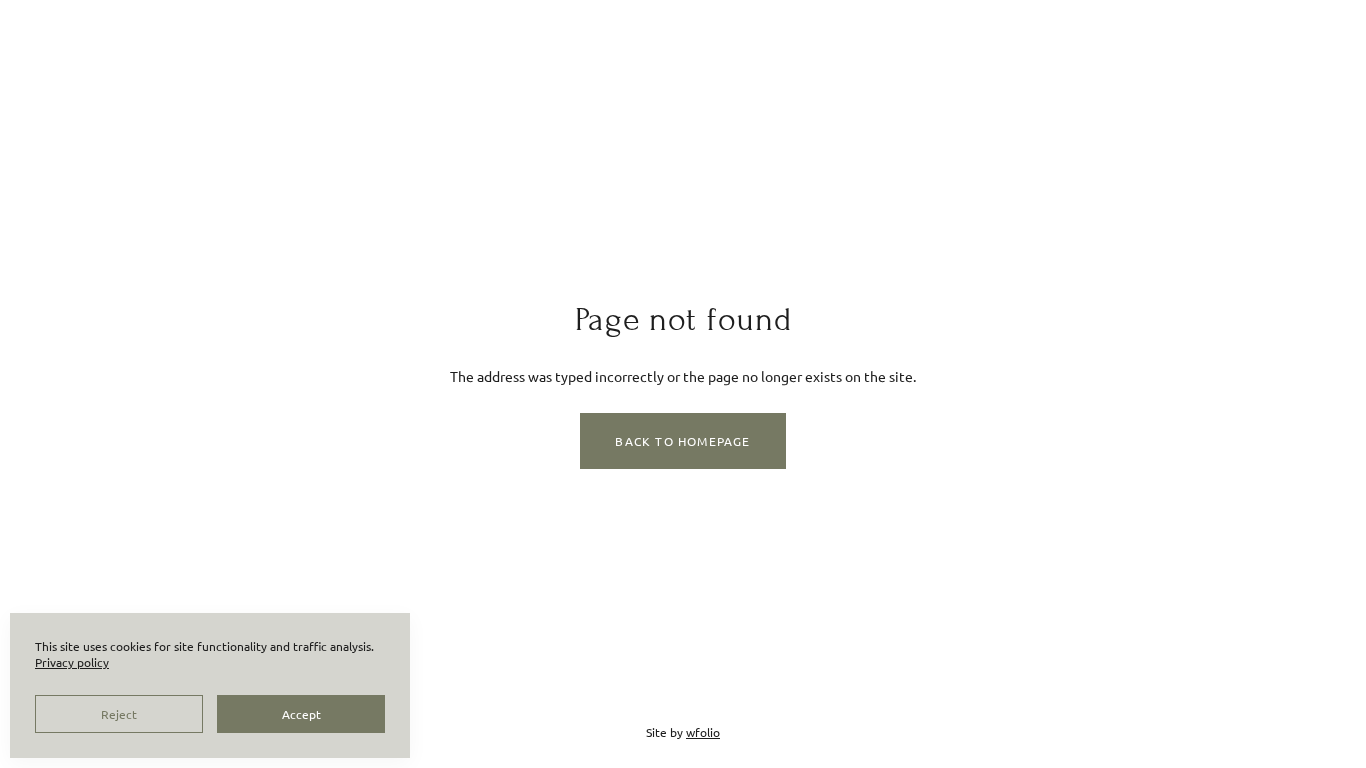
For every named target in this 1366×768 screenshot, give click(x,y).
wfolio (703, 732)
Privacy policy (72, 662)
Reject (119, 714)
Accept (301, 714)
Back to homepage (682, 441)
